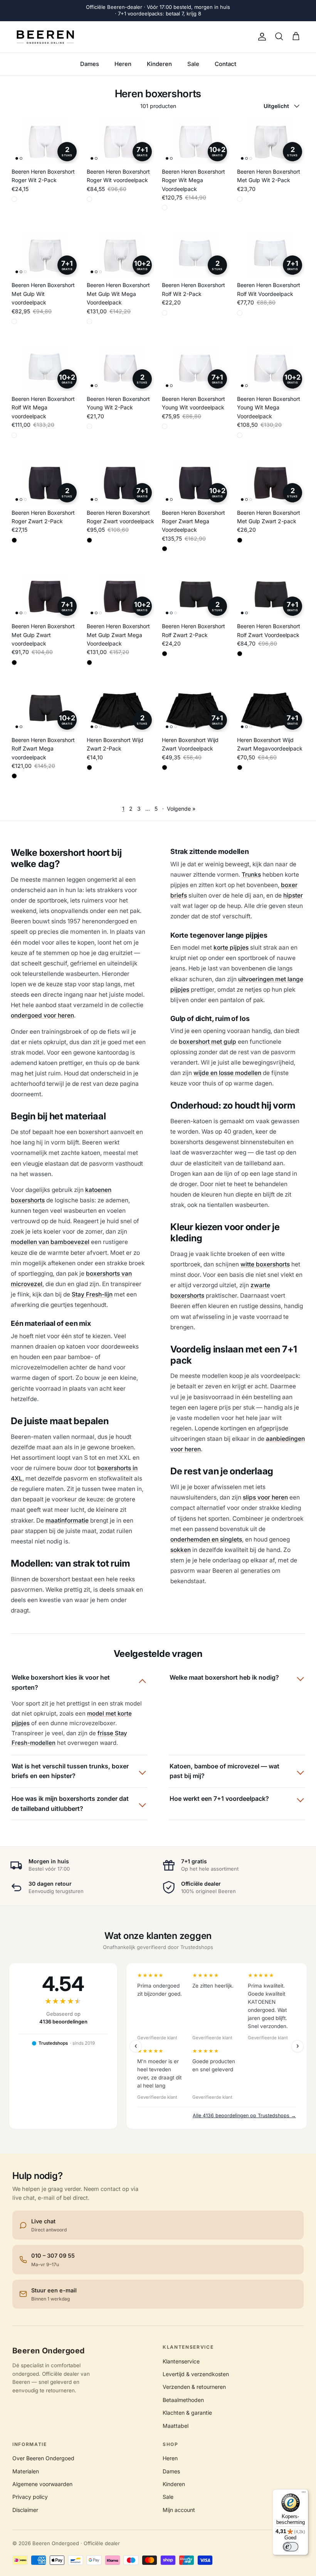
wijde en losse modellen (227, 1073)
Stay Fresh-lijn (92, 1294)
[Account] (261, 37)
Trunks (251, 875)
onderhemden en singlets (206, 1539)
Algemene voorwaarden (42, 2484)
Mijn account (179, 2510)
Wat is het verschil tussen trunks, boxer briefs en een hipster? (70, 1771)
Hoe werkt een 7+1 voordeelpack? (219, 1798)
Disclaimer (25, 2510)
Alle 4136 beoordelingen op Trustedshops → (244, 2115)
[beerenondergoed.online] (45, 37)
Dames (90, 64)
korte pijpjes (231, 947)
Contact (225, 64)
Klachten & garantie (187, 2413)
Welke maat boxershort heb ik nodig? (224, 1677)
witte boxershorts (265, 1264)
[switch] (291, 2547)
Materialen (26, 2471)
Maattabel (176, 2426)
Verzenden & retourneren (194, 2387)
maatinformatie (67, 1520)
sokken (181, 1550)
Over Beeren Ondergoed (43, 2458)
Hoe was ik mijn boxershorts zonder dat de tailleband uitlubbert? (70, 1804)
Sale (193, 64)
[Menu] (304, 2494)
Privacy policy (30, 2497)
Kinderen (159, 64)
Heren (123, 64)
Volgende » (181, 809)
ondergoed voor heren (42, 1015)
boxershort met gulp (208, 1042)
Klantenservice (181, 2361)
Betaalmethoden (183, 2400)
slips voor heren (265, 1497)
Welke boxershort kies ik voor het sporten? (61, 1682)
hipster (293, 895)
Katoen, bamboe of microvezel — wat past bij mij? (224, 1771)
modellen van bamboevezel (50, 1242)
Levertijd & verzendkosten (196, 2374)
